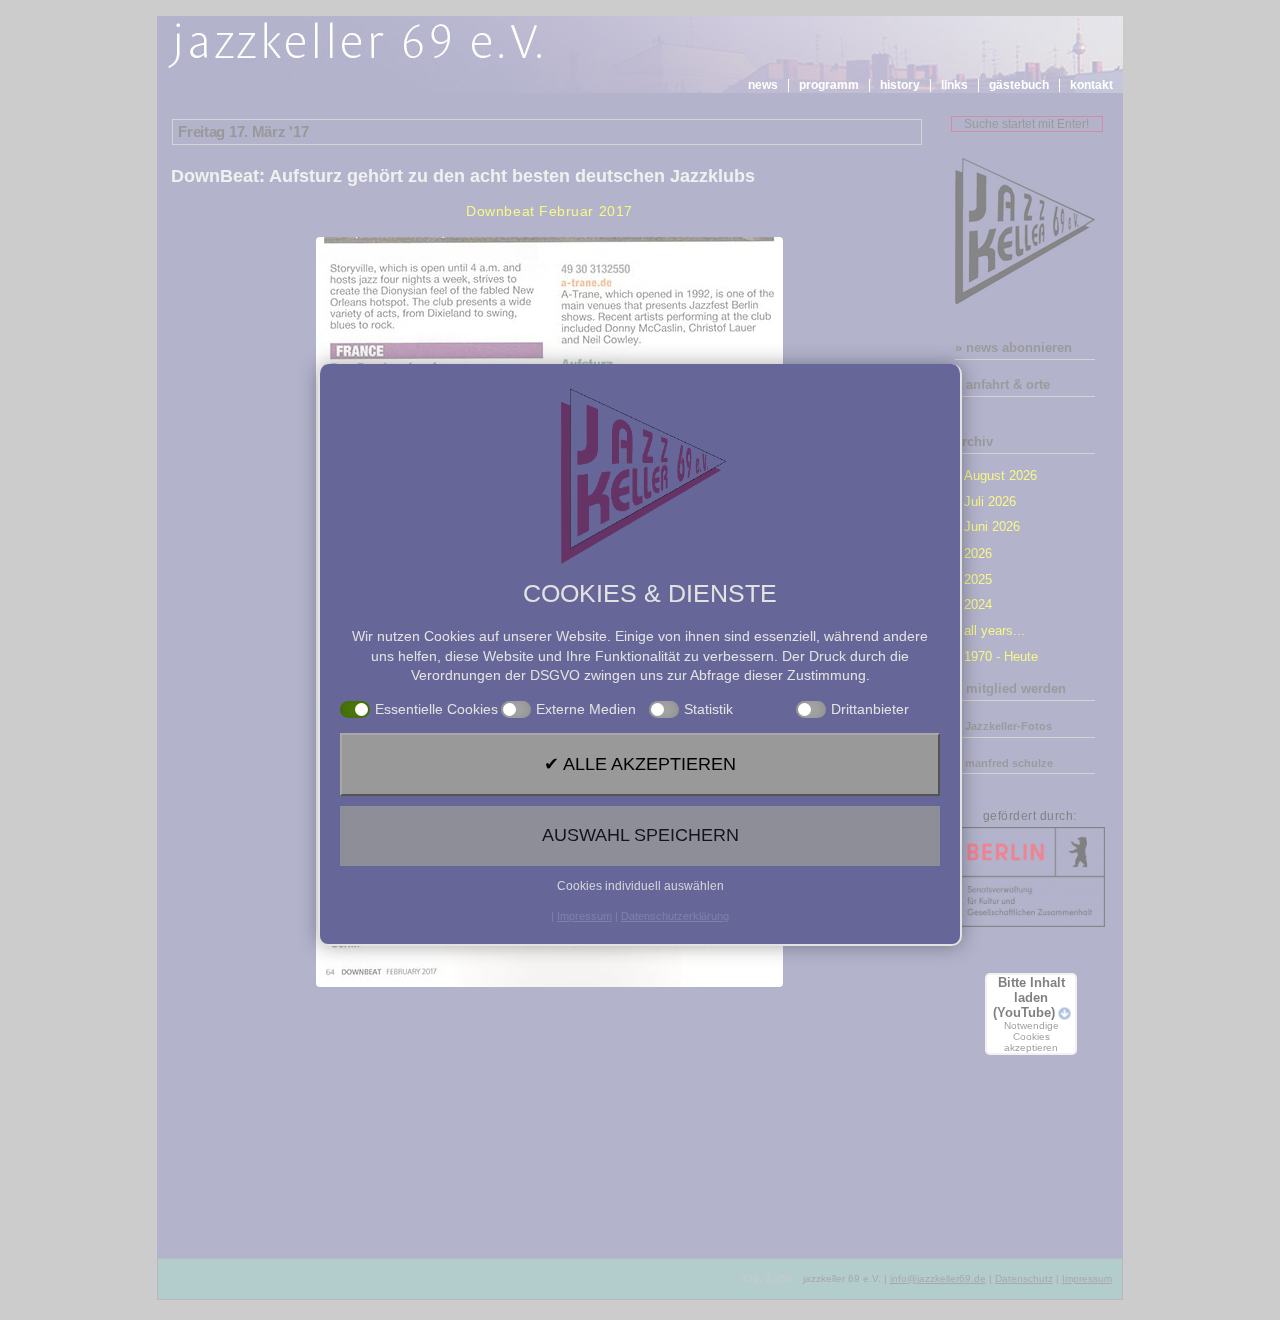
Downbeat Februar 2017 (549, 211)
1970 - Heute (1001, 656)
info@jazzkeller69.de (938, 1278)
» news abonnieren (1013, 347)
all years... (994, 630)
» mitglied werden (1010, 688)
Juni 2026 (992, 526)
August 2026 (1000, 475)
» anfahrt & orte (1002, 384)
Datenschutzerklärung (675, 916)
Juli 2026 (990, 501)
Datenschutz (1024, 1278)
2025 (978, 579)
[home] (359, 46)
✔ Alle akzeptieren (640, 764)
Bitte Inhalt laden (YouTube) (1029, 1014)
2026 (978, 553)
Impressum (1087, 1278)
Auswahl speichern (640, 835)
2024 (978, 604)
